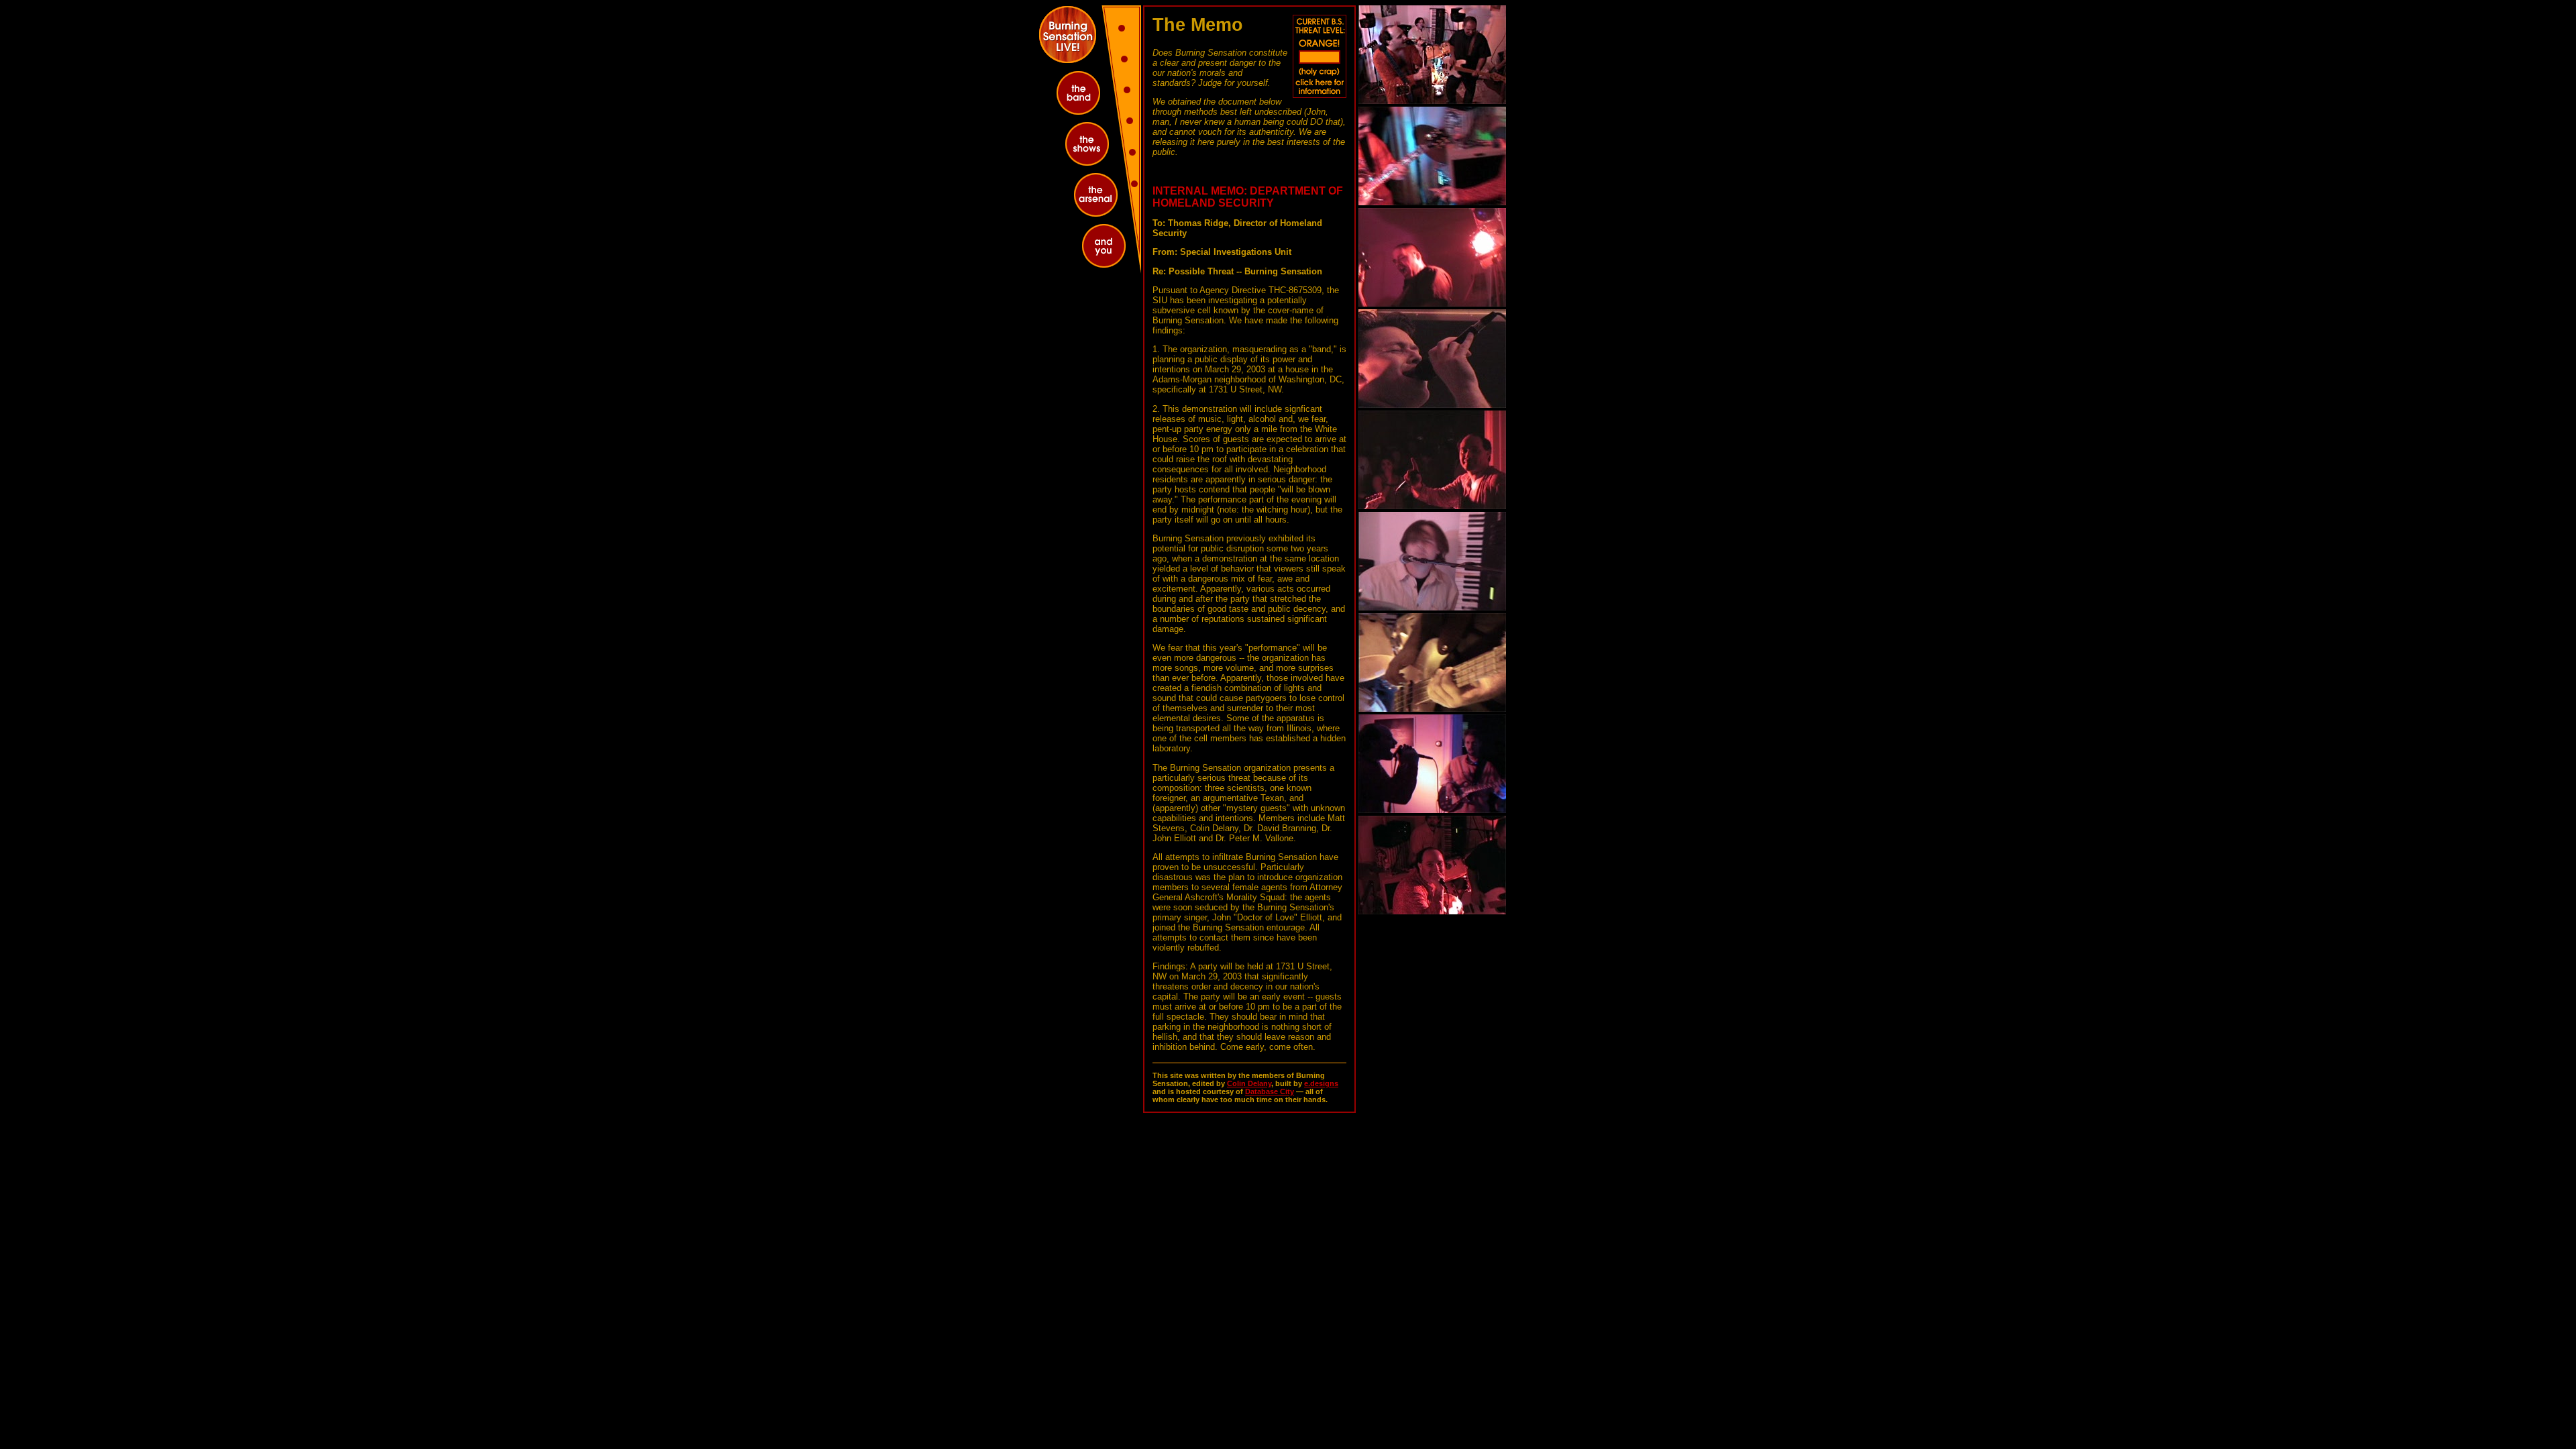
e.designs (1321, 1083)
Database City (1270, 1091)
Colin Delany (1249, 1083)
